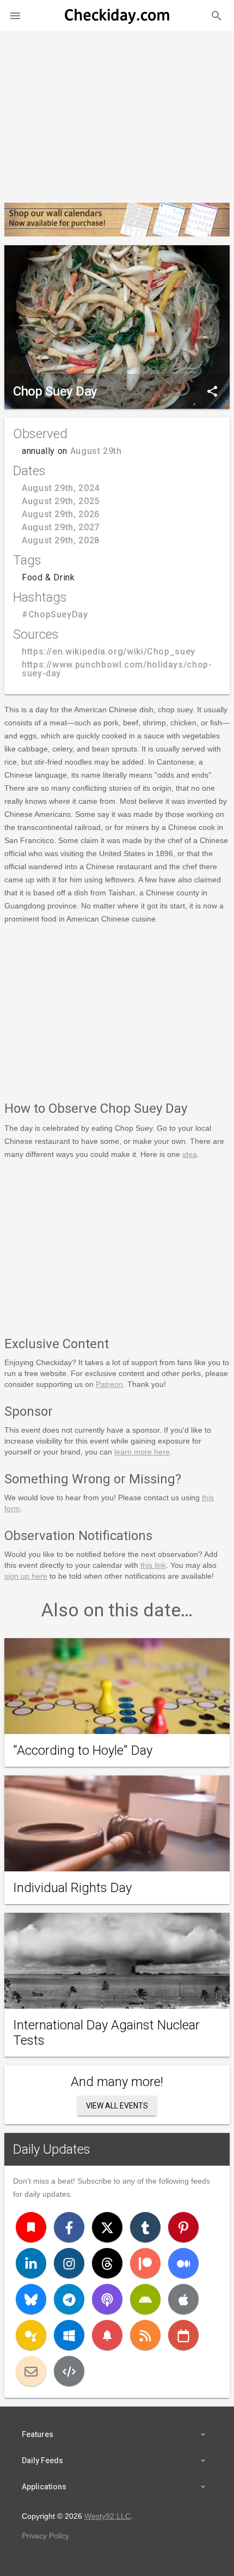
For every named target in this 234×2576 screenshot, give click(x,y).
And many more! (117, 2082)
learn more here (142, 1452)
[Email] (31, 2371)
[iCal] (183, 2335)
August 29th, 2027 (61, 527)
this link (153, 1565)
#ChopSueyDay (55, 614)
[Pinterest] (183, 2227)
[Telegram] (69, 2299)
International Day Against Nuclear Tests (106, 2033)
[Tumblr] (145, 2227)
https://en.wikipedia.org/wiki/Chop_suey (109, 651)
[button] (15, 15)
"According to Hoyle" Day (83, 1750)
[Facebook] (69, 2227)
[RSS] (145, 2335)
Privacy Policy (45, 2536)
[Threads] (107, 2263)
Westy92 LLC (107, 2516)
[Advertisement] (117, 112)
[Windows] (69, 2335)
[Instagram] (69, 2263)
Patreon (109, 1384)
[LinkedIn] (31, 2263)
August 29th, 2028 (61, 540)
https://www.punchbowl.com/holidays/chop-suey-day (117, 669)
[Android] (145, 2299)
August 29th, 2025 (61, 501)
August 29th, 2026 (61, 514)
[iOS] (183, 2299)
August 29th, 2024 (61, 488)
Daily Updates (52, 2149)
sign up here (26, 1576)
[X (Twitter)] (107, 2227)
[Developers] (69, 2371)
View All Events (117, 2106)
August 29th (96, 451)
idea (190, 1154)
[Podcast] (107, 2299)
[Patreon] (145, 2263)
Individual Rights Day (72, 1888)
